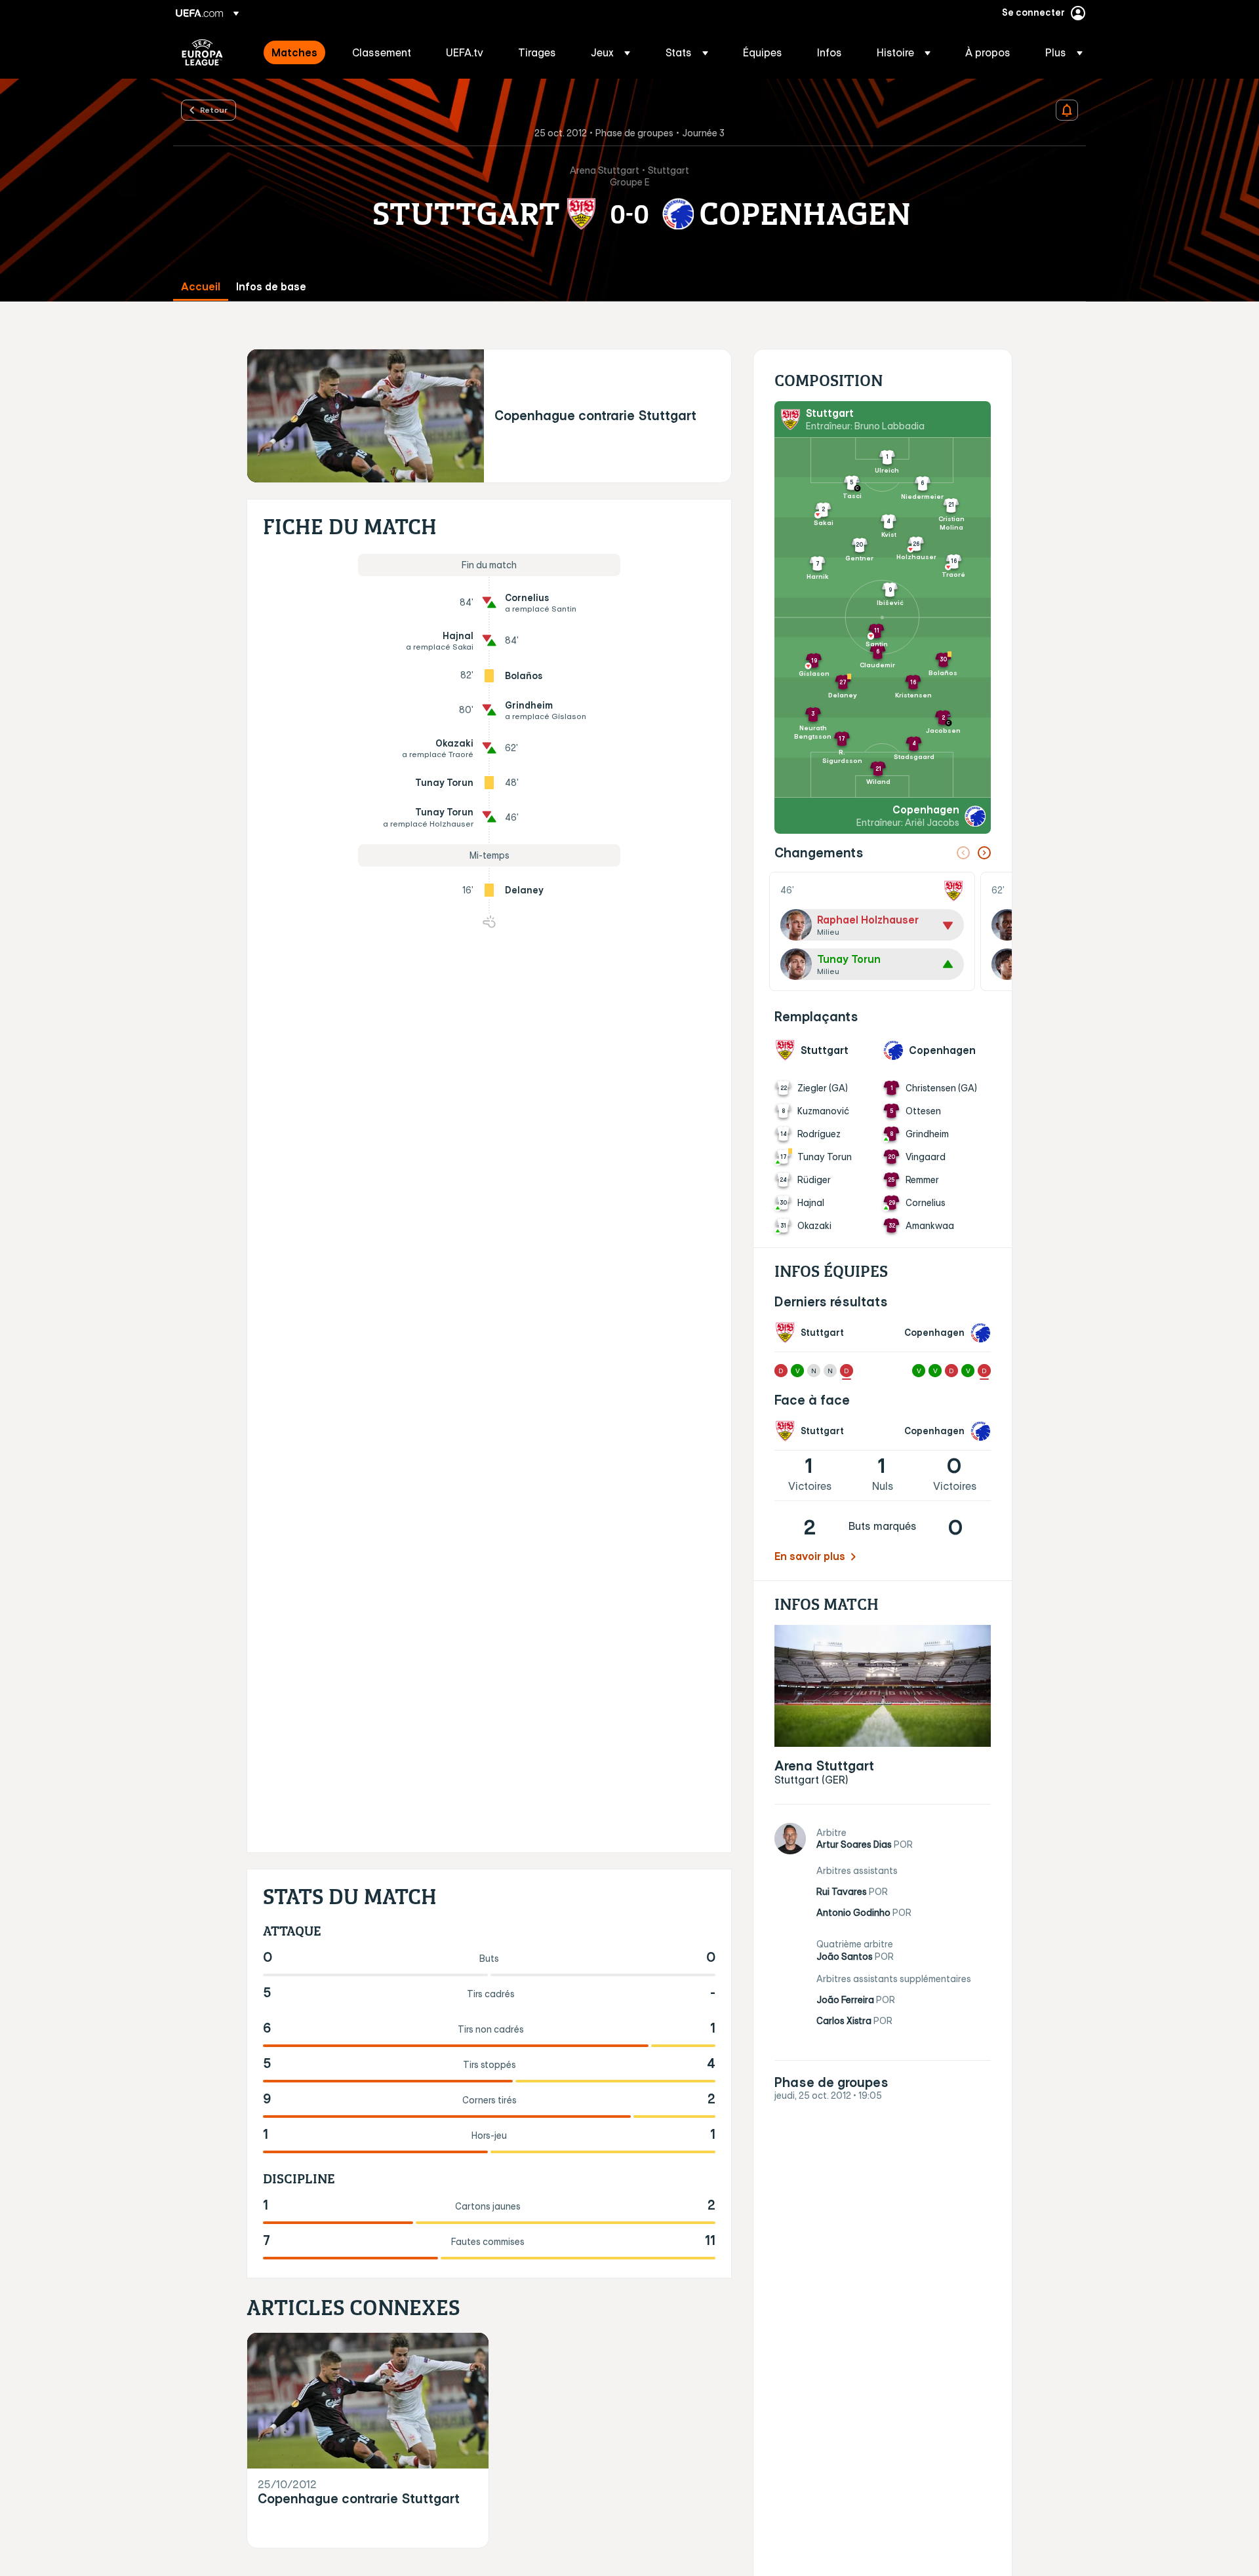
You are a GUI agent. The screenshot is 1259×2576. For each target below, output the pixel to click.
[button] (610, 52)
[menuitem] (295, 52)
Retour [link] (214, 109)
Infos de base (271, 287)
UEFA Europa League (202, 52)
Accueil (201, 287)
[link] (294, 52)
